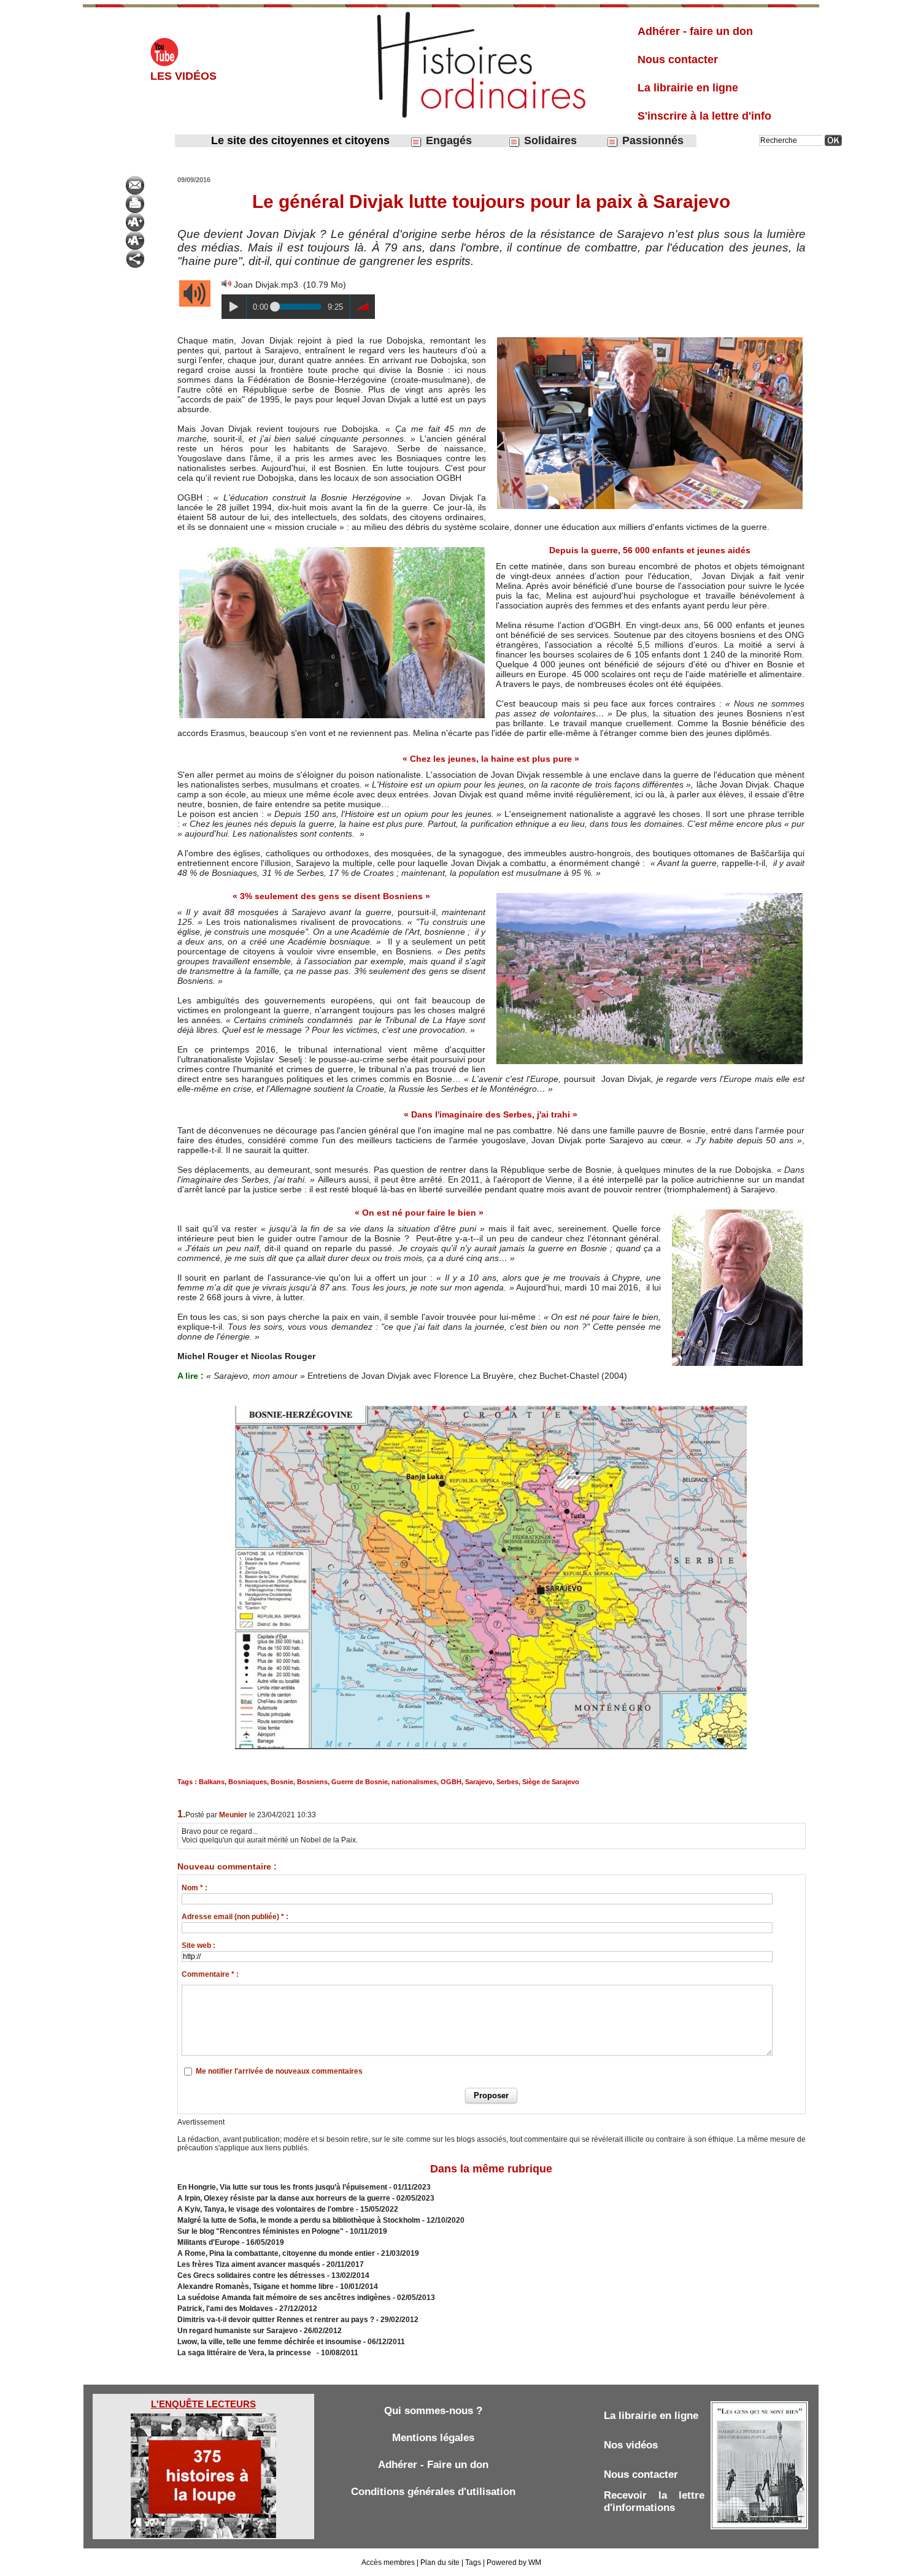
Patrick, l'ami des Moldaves (225, 2309)
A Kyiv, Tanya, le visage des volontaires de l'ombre (266, 2209)
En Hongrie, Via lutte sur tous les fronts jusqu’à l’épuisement (282, 2187)
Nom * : (195, 1888)
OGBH (451, 1782)
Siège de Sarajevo (551, 1782)
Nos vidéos (631, 2445)
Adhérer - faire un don (695, 31)
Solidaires (549, 140)
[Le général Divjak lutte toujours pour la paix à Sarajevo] (650, 339)
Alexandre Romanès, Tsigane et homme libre (256, 2287)
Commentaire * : (210, 1974)
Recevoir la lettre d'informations (654, 2501)
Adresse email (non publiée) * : (235, 1917)
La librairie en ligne (688, 88)
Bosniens (312, 1782)
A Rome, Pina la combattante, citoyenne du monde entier (276, 2253)
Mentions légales (433, 2438)
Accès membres (388, 2563)
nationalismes (414, 1782)
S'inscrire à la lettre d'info (704, 116)
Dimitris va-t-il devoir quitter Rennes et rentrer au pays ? (276, 2320)
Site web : (199, 1945)
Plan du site (440, 2563)
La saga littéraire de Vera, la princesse (246, 2353)
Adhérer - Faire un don (433, 2465)
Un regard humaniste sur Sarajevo (237, 2331)
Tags (473, 2563)
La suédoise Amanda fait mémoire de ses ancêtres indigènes (284, 2298)
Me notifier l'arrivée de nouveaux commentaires (279, 2071)
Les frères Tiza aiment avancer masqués (249, 2264)
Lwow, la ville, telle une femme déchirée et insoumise (269, 2342)
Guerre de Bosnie (360, 1782)
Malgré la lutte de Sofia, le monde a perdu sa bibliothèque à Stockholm (299, 2220)
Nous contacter (678, 59)
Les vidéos (183, 76)
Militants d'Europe (209, 2242)
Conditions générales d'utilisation (433, 2492)
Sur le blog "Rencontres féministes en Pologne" (260, 2231)
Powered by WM (514, 2563)
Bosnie (282, 1782)
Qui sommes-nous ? (433, 2411)
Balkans (212, 1782)
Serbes (507, 1782)
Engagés (447, 140)
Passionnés (651, 140)
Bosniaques (248, 1782)
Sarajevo (479, 1782)
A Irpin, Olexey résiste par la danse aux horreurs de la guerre (284, 2198)
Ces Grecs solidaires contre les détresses (251, 2275)
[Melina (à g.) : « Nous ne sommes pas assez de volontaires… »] (332, 549)
